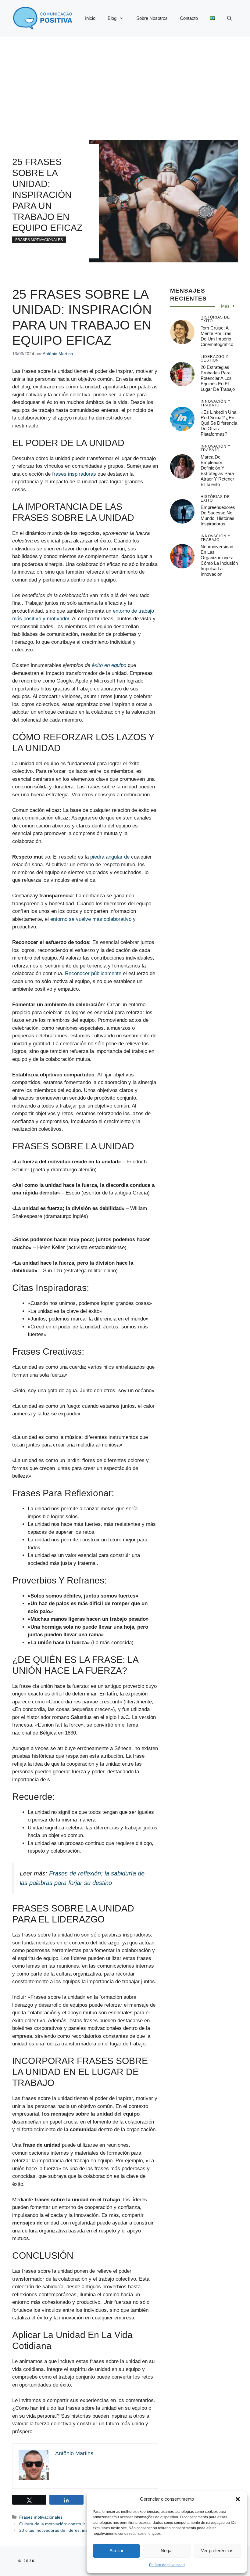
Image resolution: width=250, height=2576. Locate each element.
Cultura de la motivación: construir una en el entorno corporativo (81, 2524)
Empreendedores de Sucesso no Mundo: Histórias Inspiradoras (218, 515)
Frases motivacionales (39, 240)
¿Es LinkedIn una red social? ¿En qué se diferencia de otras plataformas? (219, 423)
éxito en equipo (109, 665)
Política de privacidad (167, 2565)
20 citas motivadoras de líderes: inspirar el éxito (65, 2530)
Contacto (189, 18)
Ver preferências (217, 2551)
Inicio (90, 18)
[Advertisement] (125, 82)
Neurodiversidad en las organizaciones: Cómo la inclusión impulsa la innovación (219, 560)
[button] (238, 2499)
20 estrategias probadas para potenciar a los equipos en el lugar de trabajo (218, 378)
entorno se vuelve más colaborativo (91, 919)
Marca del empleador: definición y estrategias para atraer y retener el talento (217, 471)
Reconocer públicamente (93, 973)
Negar (167, 2551)
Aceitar (116, 2551)
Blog (112, 18)
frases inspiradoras (74, 474)
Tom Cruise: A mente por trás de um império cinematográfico (217, 336)
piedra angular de (110, 857)
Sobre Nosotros (152, 18)
